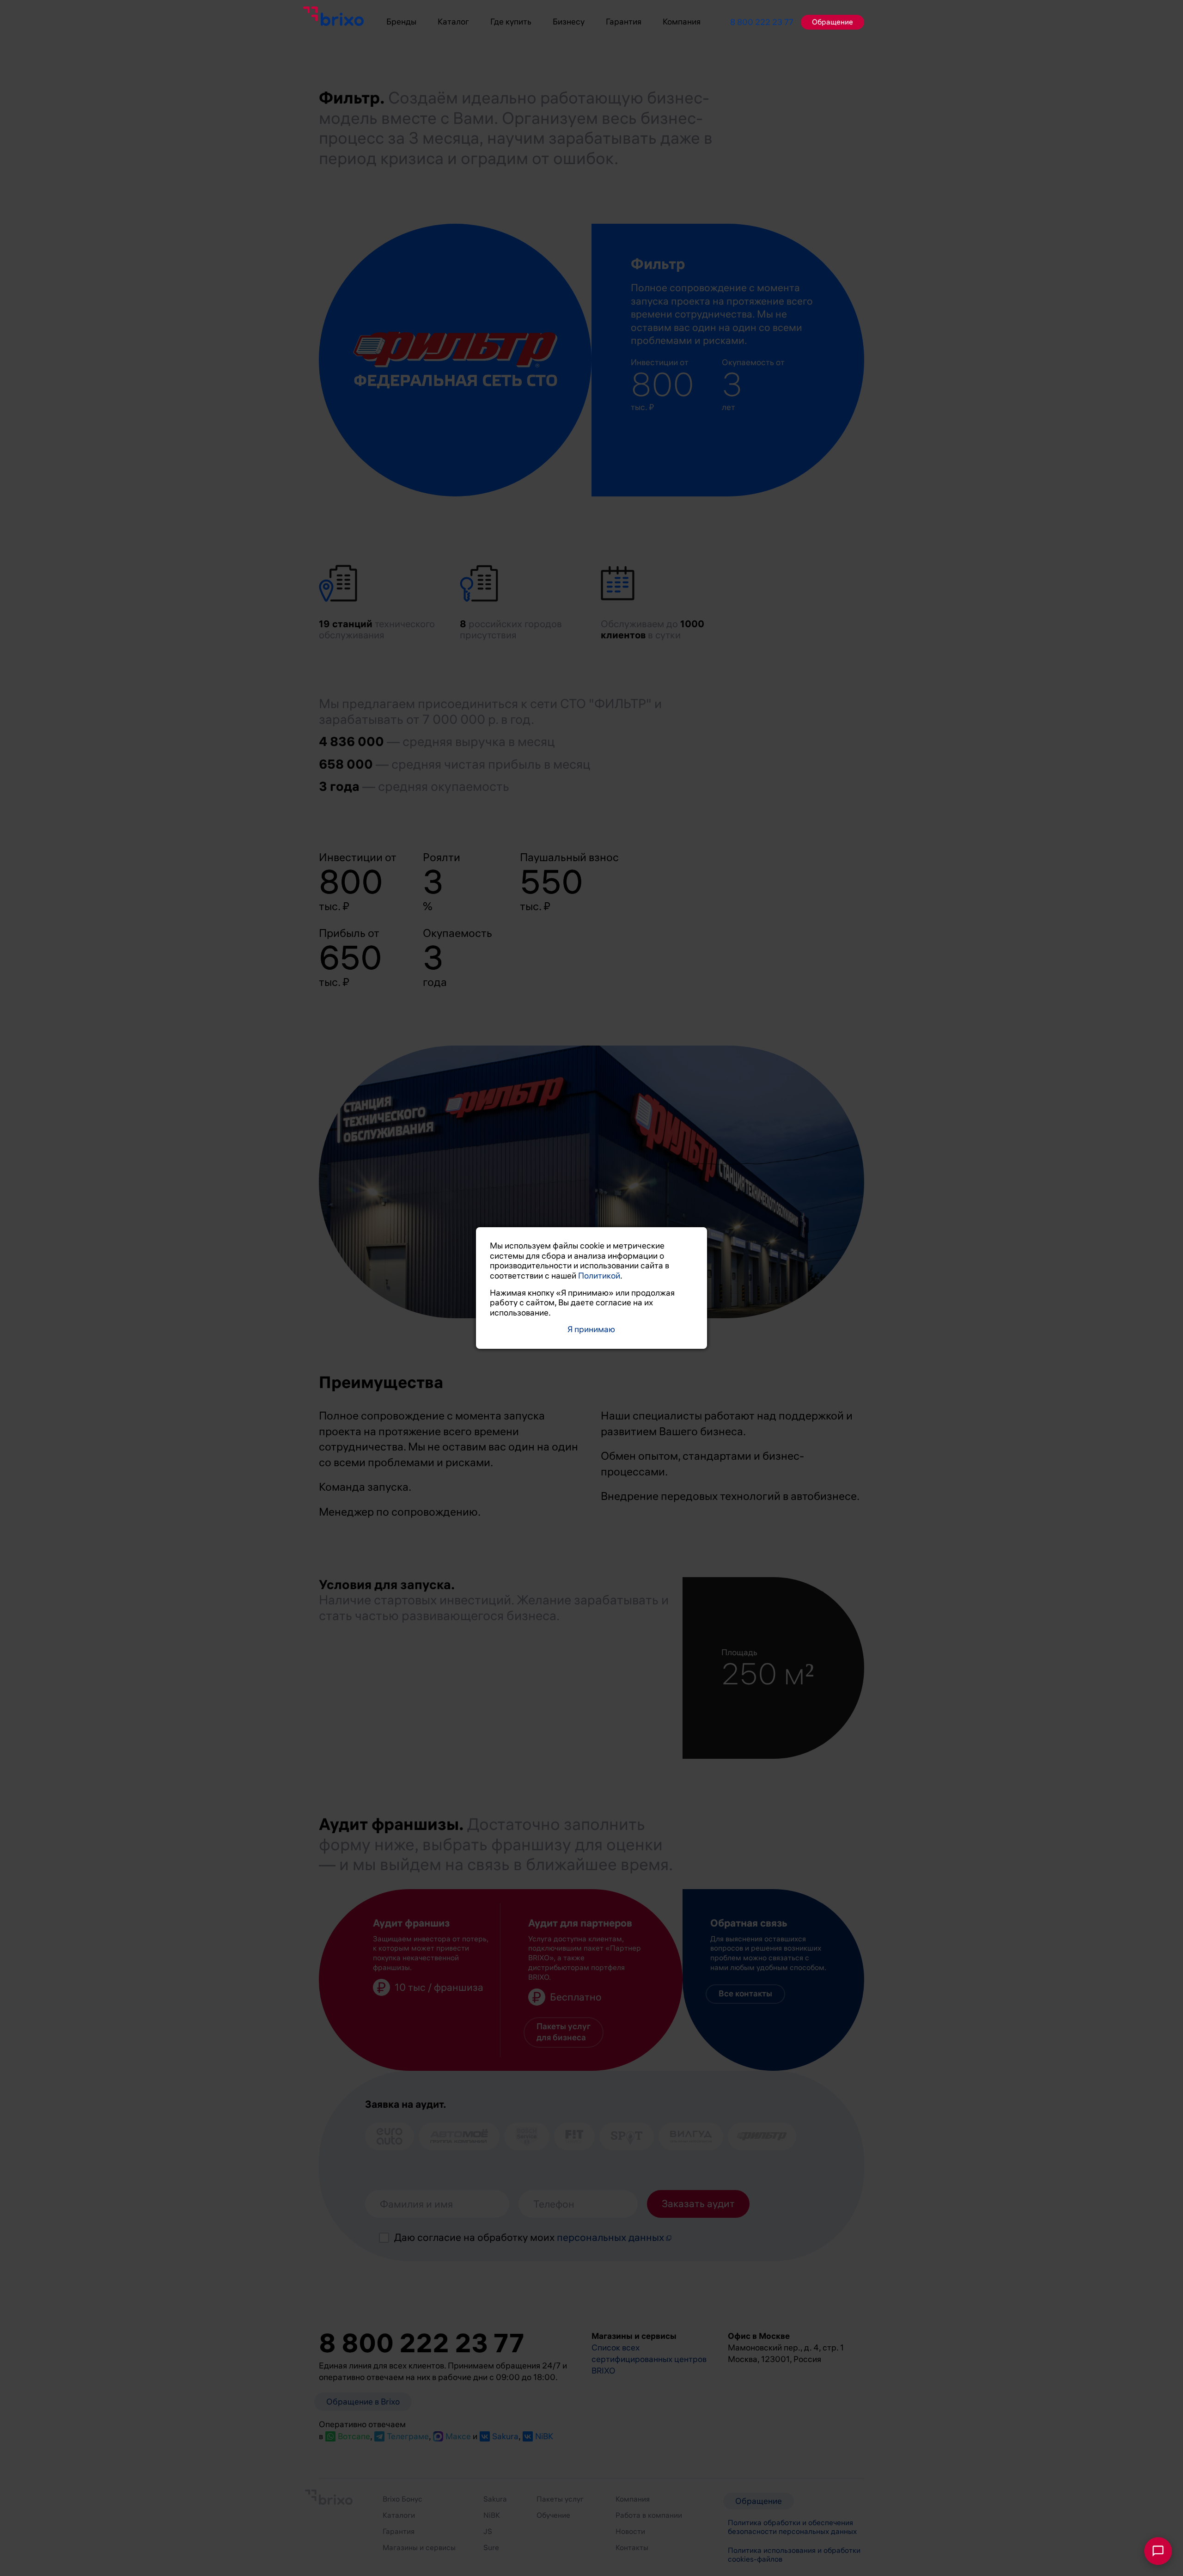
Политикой (599, 1276)
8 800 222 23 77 (762, 22)
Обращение (832, 22)
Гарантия (624, 22)
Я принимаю (591, 1330)
